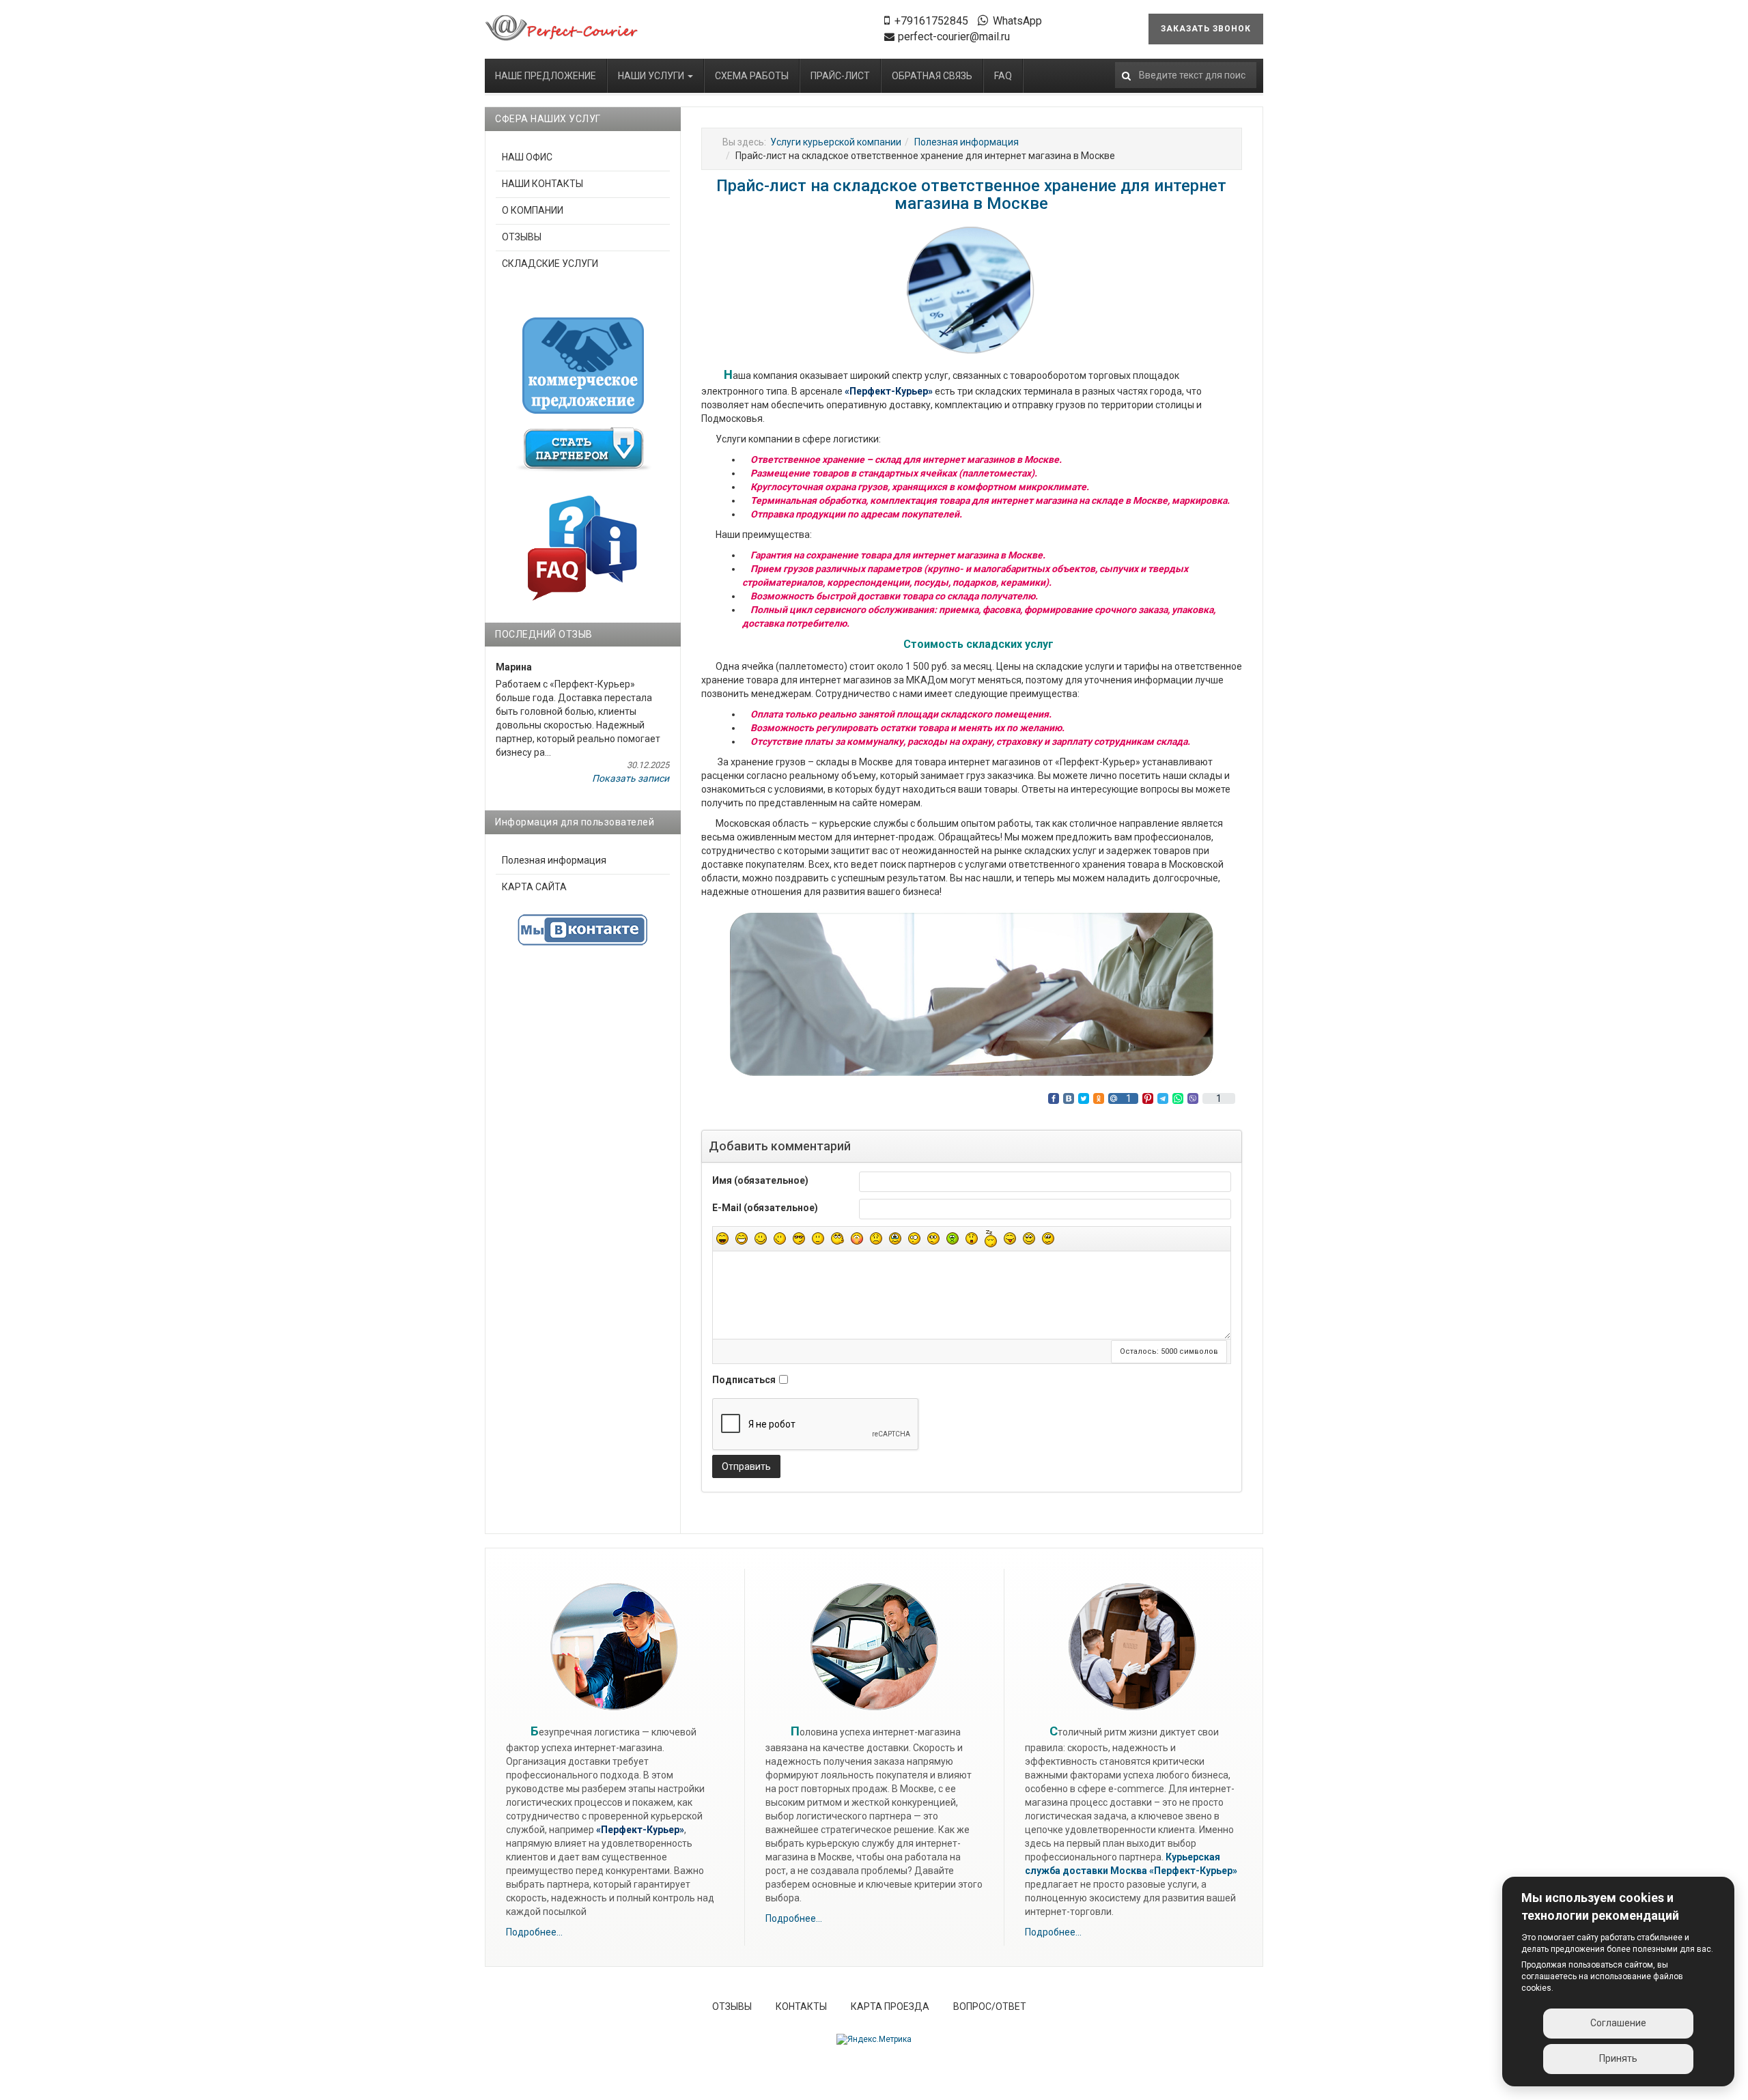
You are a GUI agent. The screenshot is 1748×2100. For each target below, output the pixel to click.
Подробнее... (534, 1932)
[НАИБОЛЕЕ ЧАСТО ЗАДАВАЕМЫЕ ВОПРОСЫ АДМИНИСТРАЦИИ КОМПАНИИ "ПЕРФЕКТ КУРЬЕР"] (583, 547)
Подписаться (744, 1380)
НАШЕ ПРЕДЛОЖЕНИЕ (546, 76)
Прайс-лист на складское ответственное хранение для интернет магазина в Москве (971, 195)
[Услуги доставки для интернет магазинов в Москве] (562, 28)
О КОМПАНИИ (533, 210)
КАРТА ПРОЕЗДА (890, 2006)
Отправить (746, 1466)
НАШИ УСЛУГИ (652, 76)
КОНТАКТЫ (801, 2006)
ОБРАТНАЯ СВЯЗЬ (932, 76)
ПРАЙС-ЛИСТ (840, 76)
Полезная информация (967, 142)
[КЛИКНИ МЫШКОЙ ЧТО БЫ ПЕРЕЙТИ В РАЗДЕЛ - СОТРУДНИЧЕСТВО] (584, 449)
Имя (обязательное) (760, 1180)
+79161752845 (931, 21)
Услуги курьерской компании (836, 142)
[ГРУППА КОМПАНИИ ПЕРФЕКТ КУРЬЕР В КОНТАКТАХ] (583, 930)
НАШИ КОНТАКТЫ (542, 184)
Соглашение (1618, 2023)
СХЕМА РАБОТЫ (752, 76)
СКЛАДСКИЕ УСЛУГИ (550, 264)
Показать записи (631, 778)
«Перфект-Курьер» (1193, 1871)
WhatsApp (1017, 21)
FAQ (1003, 76)
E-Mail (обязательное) (765, 1208)
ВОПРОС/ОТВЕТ (990, 2006)
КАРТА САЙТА (534, 887)
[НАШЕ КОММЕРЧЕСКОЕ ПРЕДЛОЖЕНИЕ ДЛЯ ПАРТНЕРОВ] (583, 365)
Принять (1618, 2058)
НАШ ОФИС (527, 157)
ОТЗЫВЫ (522, 237)
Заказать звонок (1206, 29)
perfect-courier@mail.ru (954, 37)
